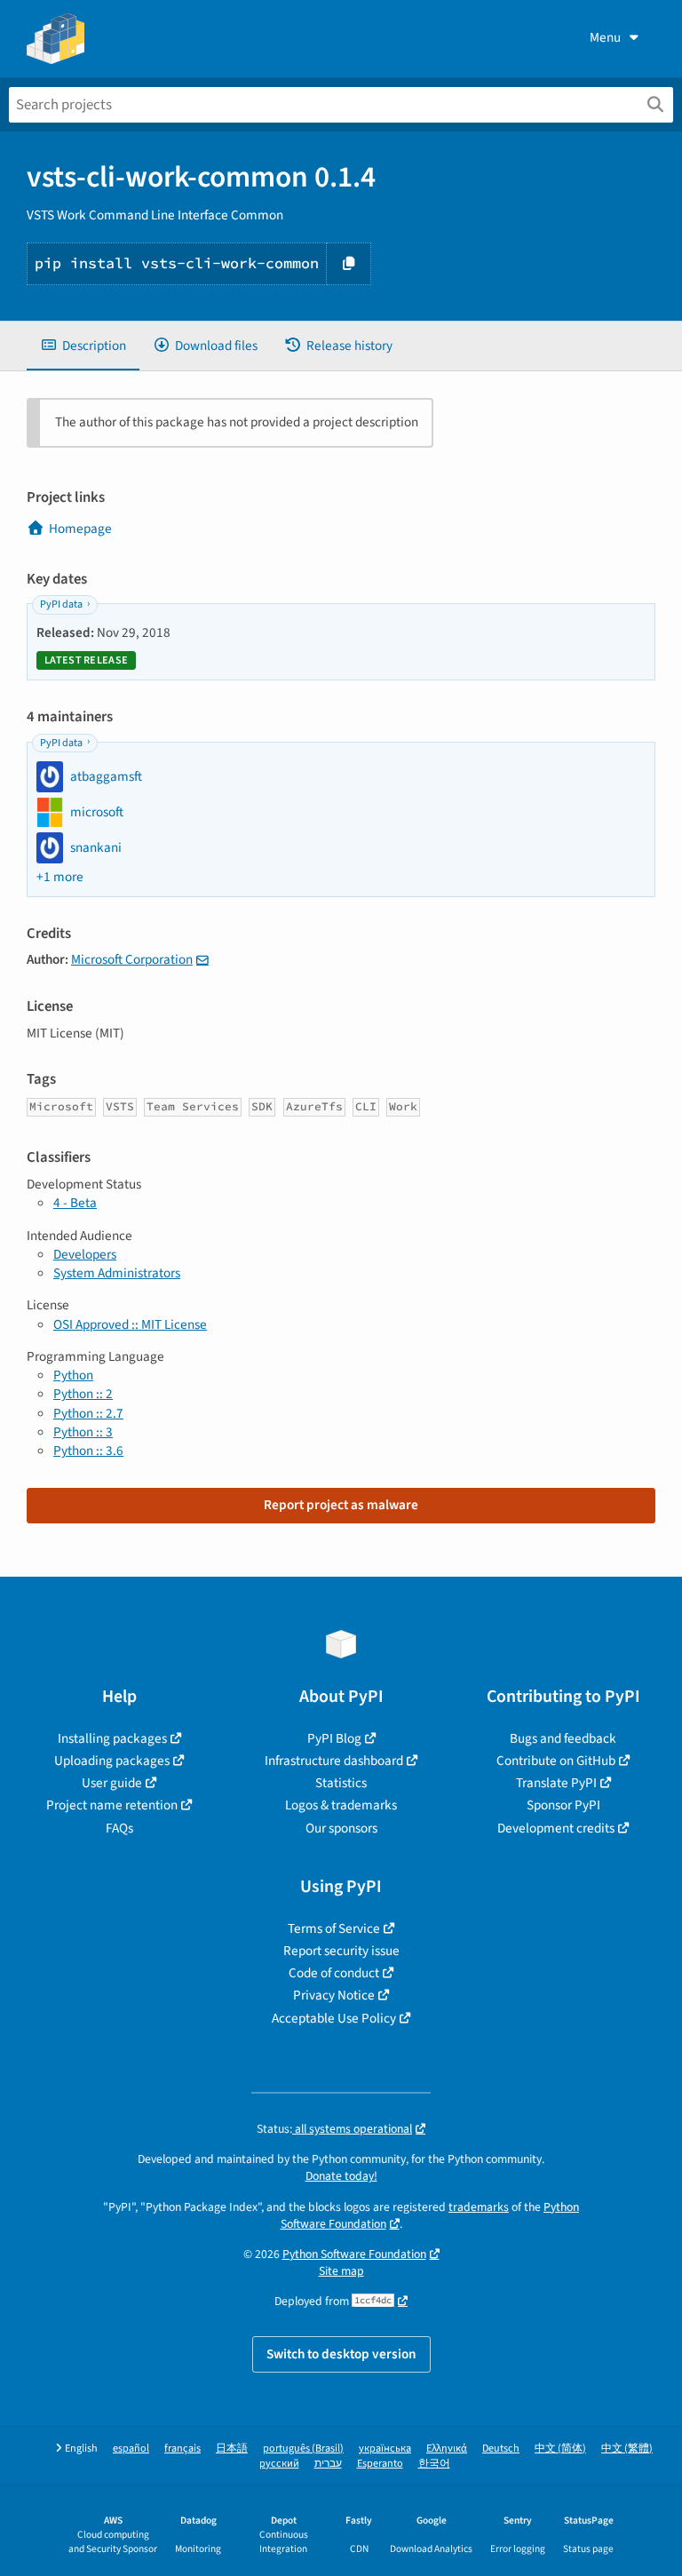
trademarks (479, 2207)
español (131, 2449)
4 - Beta (75, 1203)
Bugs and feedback (563, 1738)
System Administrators (117, 1273)
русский (279, 2464)
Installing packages (112, 1738)
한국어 (434, 2464)
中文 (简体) (560, 2449)
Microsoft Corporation (132, 959)
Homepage (80, 529)
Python (73, 1375)
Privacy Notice (334, 1995)
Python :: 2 (83, 1394)
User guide (112, 1783)
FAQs (119, 1828)
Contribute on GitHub (556, 1761)
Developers (85, 1254)
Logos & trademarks (341, 1805)
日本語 (232, 2449)
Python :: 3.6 (88, 1451)
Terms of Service (334, 1928)
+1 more (60, 877)
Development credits (556, 1828)
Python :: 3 (83, 1432)
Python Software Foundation (354, 2254)
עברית (328, 2464)
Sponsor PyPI (563, 1805)
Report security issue (341, 1951)
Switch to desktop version (341, 2354)
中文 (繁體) (627, 2449)
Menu (605, 37)
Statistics (341, 1783)
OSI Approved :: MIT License (130, 1324)
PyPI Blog (334, 1738)
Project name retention (112, 1805)
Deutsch (501, 2449)
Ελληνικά (447, 2449)
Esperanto (380, 2464)
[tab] (83, 346)
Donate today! (341, 2176)
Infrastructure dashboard (334, 1761)
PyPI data (61, 604)
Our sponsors (341, 1828)
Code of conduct (334, 1973)
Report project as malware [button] (341, 1505)
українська (385, 2449)
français (182, 2449)
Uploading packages (112, 1761)
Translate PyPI (556, 1783)
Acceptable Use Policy (334, 2018)
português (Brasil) (303, 2449)
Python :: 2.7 (88, 1413)
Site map (341, 2271)
